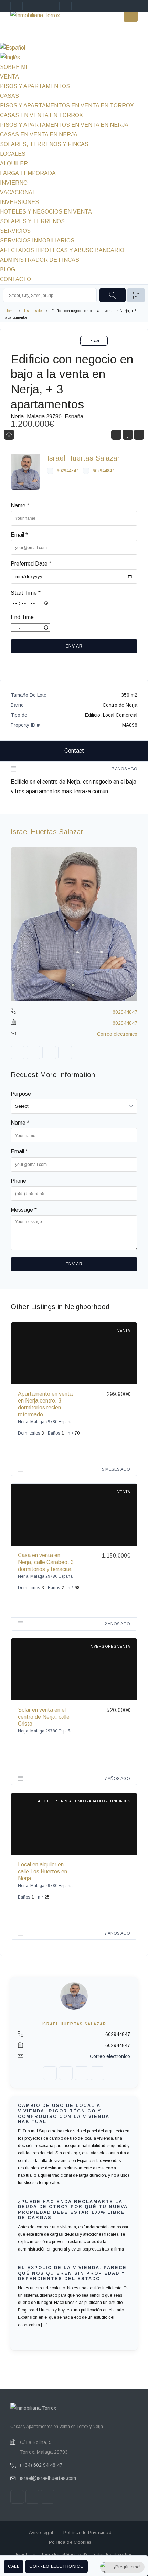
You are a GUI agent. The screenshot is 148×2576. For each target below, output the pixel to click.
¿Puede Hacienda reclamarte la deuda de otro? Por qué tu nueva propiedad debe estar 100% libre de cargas (73, 2210)
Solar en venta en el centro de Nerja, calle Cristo (44, 1717)
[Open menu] (131, 15)
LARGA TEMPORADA (28, 173)
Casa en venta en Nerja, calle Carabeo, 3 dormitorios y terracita (46, 1562)
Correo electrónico (56, 2566)
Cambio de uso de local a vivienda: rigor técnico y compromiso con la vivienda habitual (64, 2114)
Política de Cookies (70, 2542)
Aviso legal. (42, 2532)
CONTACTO (15, 279)
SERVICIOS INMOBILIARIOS (37, 241)
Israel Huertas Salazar (83, 458)
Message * (24, 1210)
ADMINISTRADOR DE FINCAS (40, 260)
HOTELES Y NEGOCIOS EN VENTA (46, 212)
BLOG (8, 270)
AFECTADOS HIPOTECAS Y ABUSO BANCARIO (62, 250)
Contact (74, 751)
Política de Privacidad (88, 2532)
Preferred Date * (31, 564)
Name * (20, 505)
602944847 (68, 471)
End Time (22, 617)
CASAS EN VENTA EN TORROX (41, 115)
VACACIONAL (18, 192)
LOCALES (13, 154)
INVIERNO (14, 183)
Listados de (33, 311)
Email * (19, 535)
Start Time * (26, 593)
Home (10, 311)
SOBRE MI (14, 67)
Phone (18, 1181)
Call (14, 2566)
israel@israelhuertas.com (48, 2478)
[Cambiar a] (74, 48)
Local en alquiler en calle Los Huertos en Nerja (43, 1871)
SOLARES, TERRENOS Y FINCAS (44, 144)
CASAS (9, 96)
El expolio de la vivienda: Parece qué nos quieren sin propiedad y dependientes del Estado (72, 2273)
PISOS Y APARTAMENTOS (35, 86)
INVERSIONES (19, 202)
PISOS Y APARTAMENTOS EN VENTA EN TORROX (67, 106)
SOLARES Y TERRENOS (32, 221)
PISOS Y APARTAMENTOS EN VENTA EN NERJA (64, 125)
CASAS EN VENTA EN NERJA (39, 135)
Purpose (21, 1094)
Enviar (74, 646)
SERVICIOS (15, 231)
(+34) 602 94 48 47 (41, 2465)
